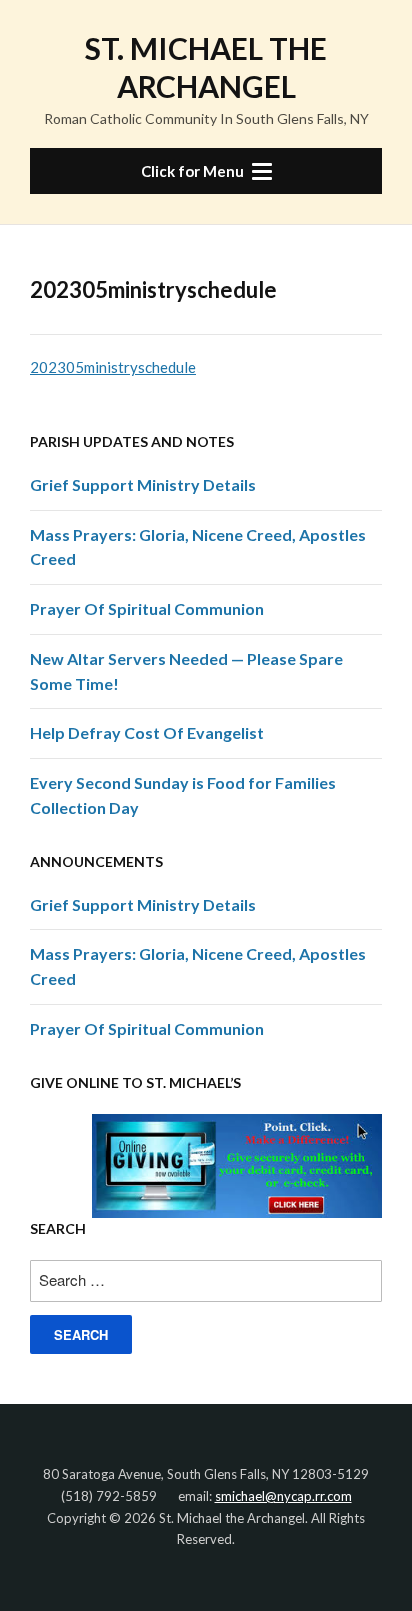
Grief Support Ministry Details (143, 484)
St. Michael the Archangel (206, 67)
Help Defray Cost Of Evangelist (147, 732)
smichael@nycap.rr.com (283, 1496)
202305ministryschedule (113, 367)
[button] (206, 171)
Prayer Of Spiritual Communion (147, 608)
